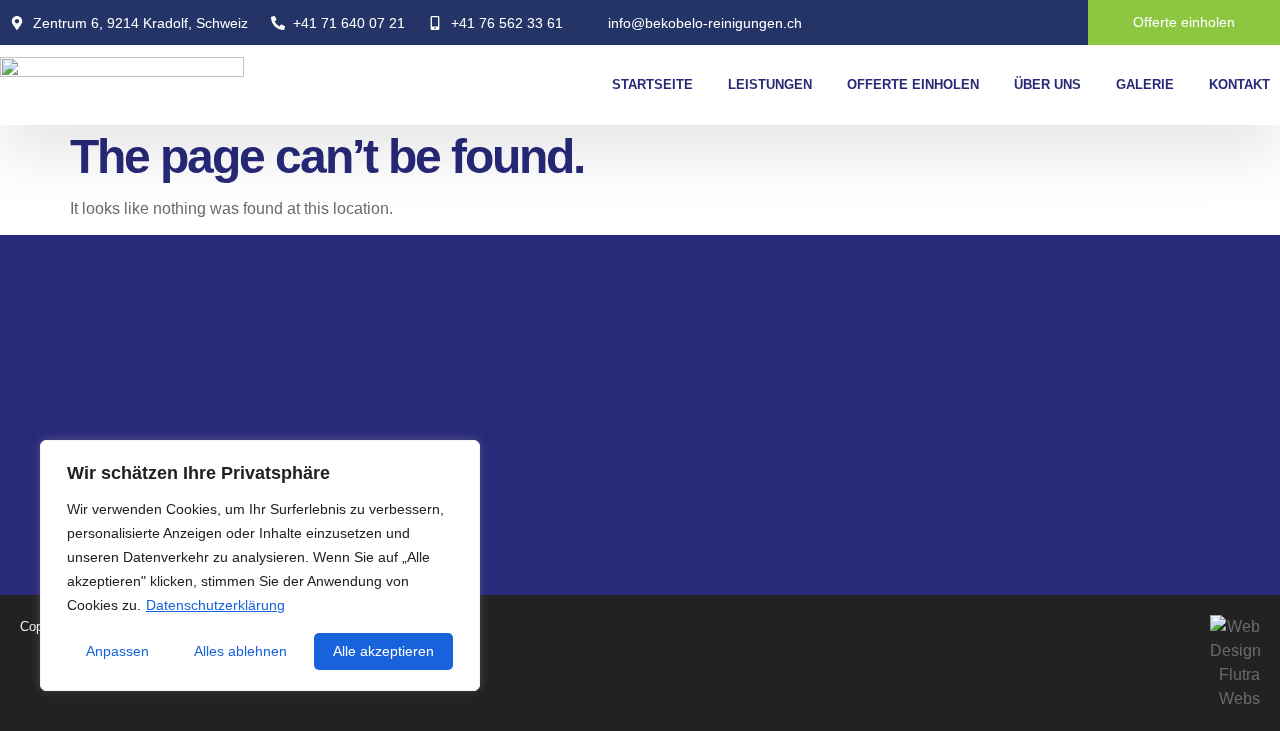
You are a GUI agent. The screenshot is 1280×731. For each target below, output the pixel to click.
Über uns (1047, 84)
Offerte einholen (913, 84)
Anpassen (117, 651)
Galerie (1145, 84)
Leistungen (770, 84)
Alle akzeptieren (383, 651)
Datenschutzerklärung (215, 605)
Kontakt (1239, 84)
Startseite (652, 84)
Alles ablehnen (240, 651)
